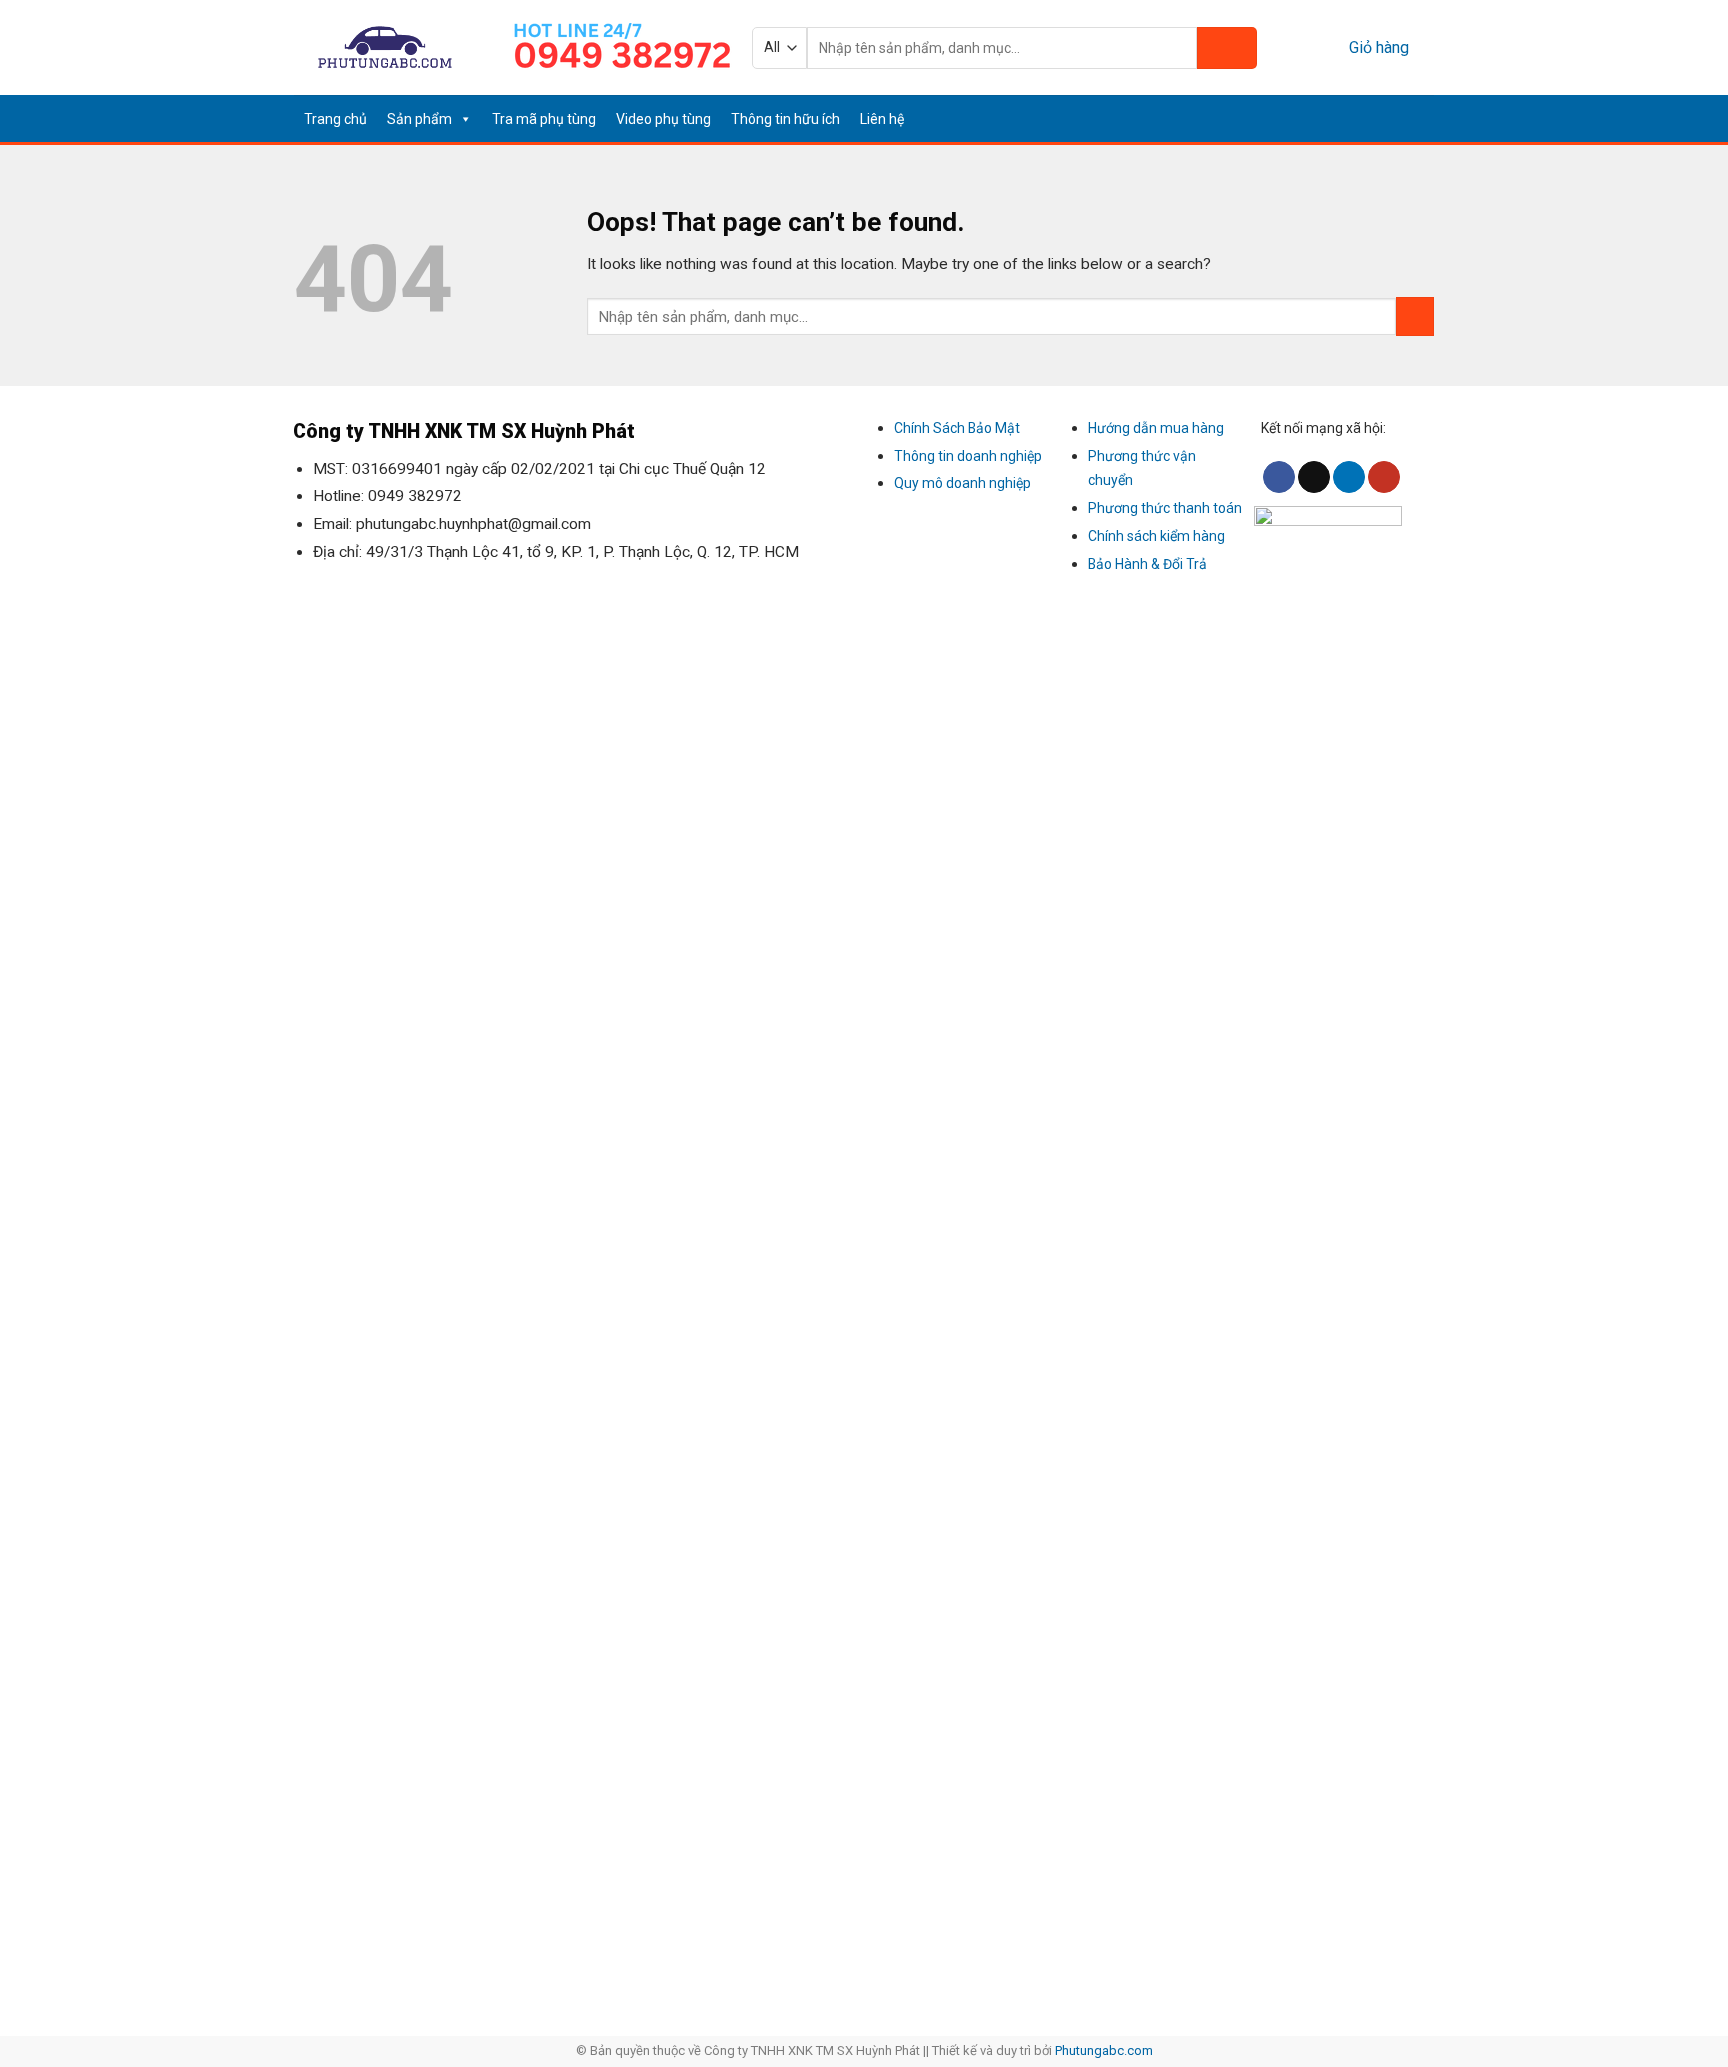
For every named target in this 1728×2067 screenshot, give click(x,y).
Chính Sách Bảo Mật (957, 428)
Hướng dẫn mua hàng (1156, 428)
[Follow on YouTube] (1421, 118)
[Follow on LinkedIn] (1396, 118)
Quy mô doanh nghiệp (962, 483)
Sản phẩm (419, 119)
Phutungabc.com (1104, 2050)
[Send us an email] (1371, 118)
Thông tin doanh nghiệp (968, 456)
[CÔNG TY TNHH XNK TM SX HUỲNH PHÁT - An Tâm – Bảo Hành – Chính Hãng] (386, 47)
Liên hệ (882, 119)
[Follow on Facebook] (1346, 118)
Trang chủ (335, 119)
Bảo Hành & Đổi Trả (1147, 564)
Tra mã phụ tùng (544, 119)
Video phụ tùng (663, 119)
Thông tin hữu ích (785, 119)
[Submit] (1227, 48)
